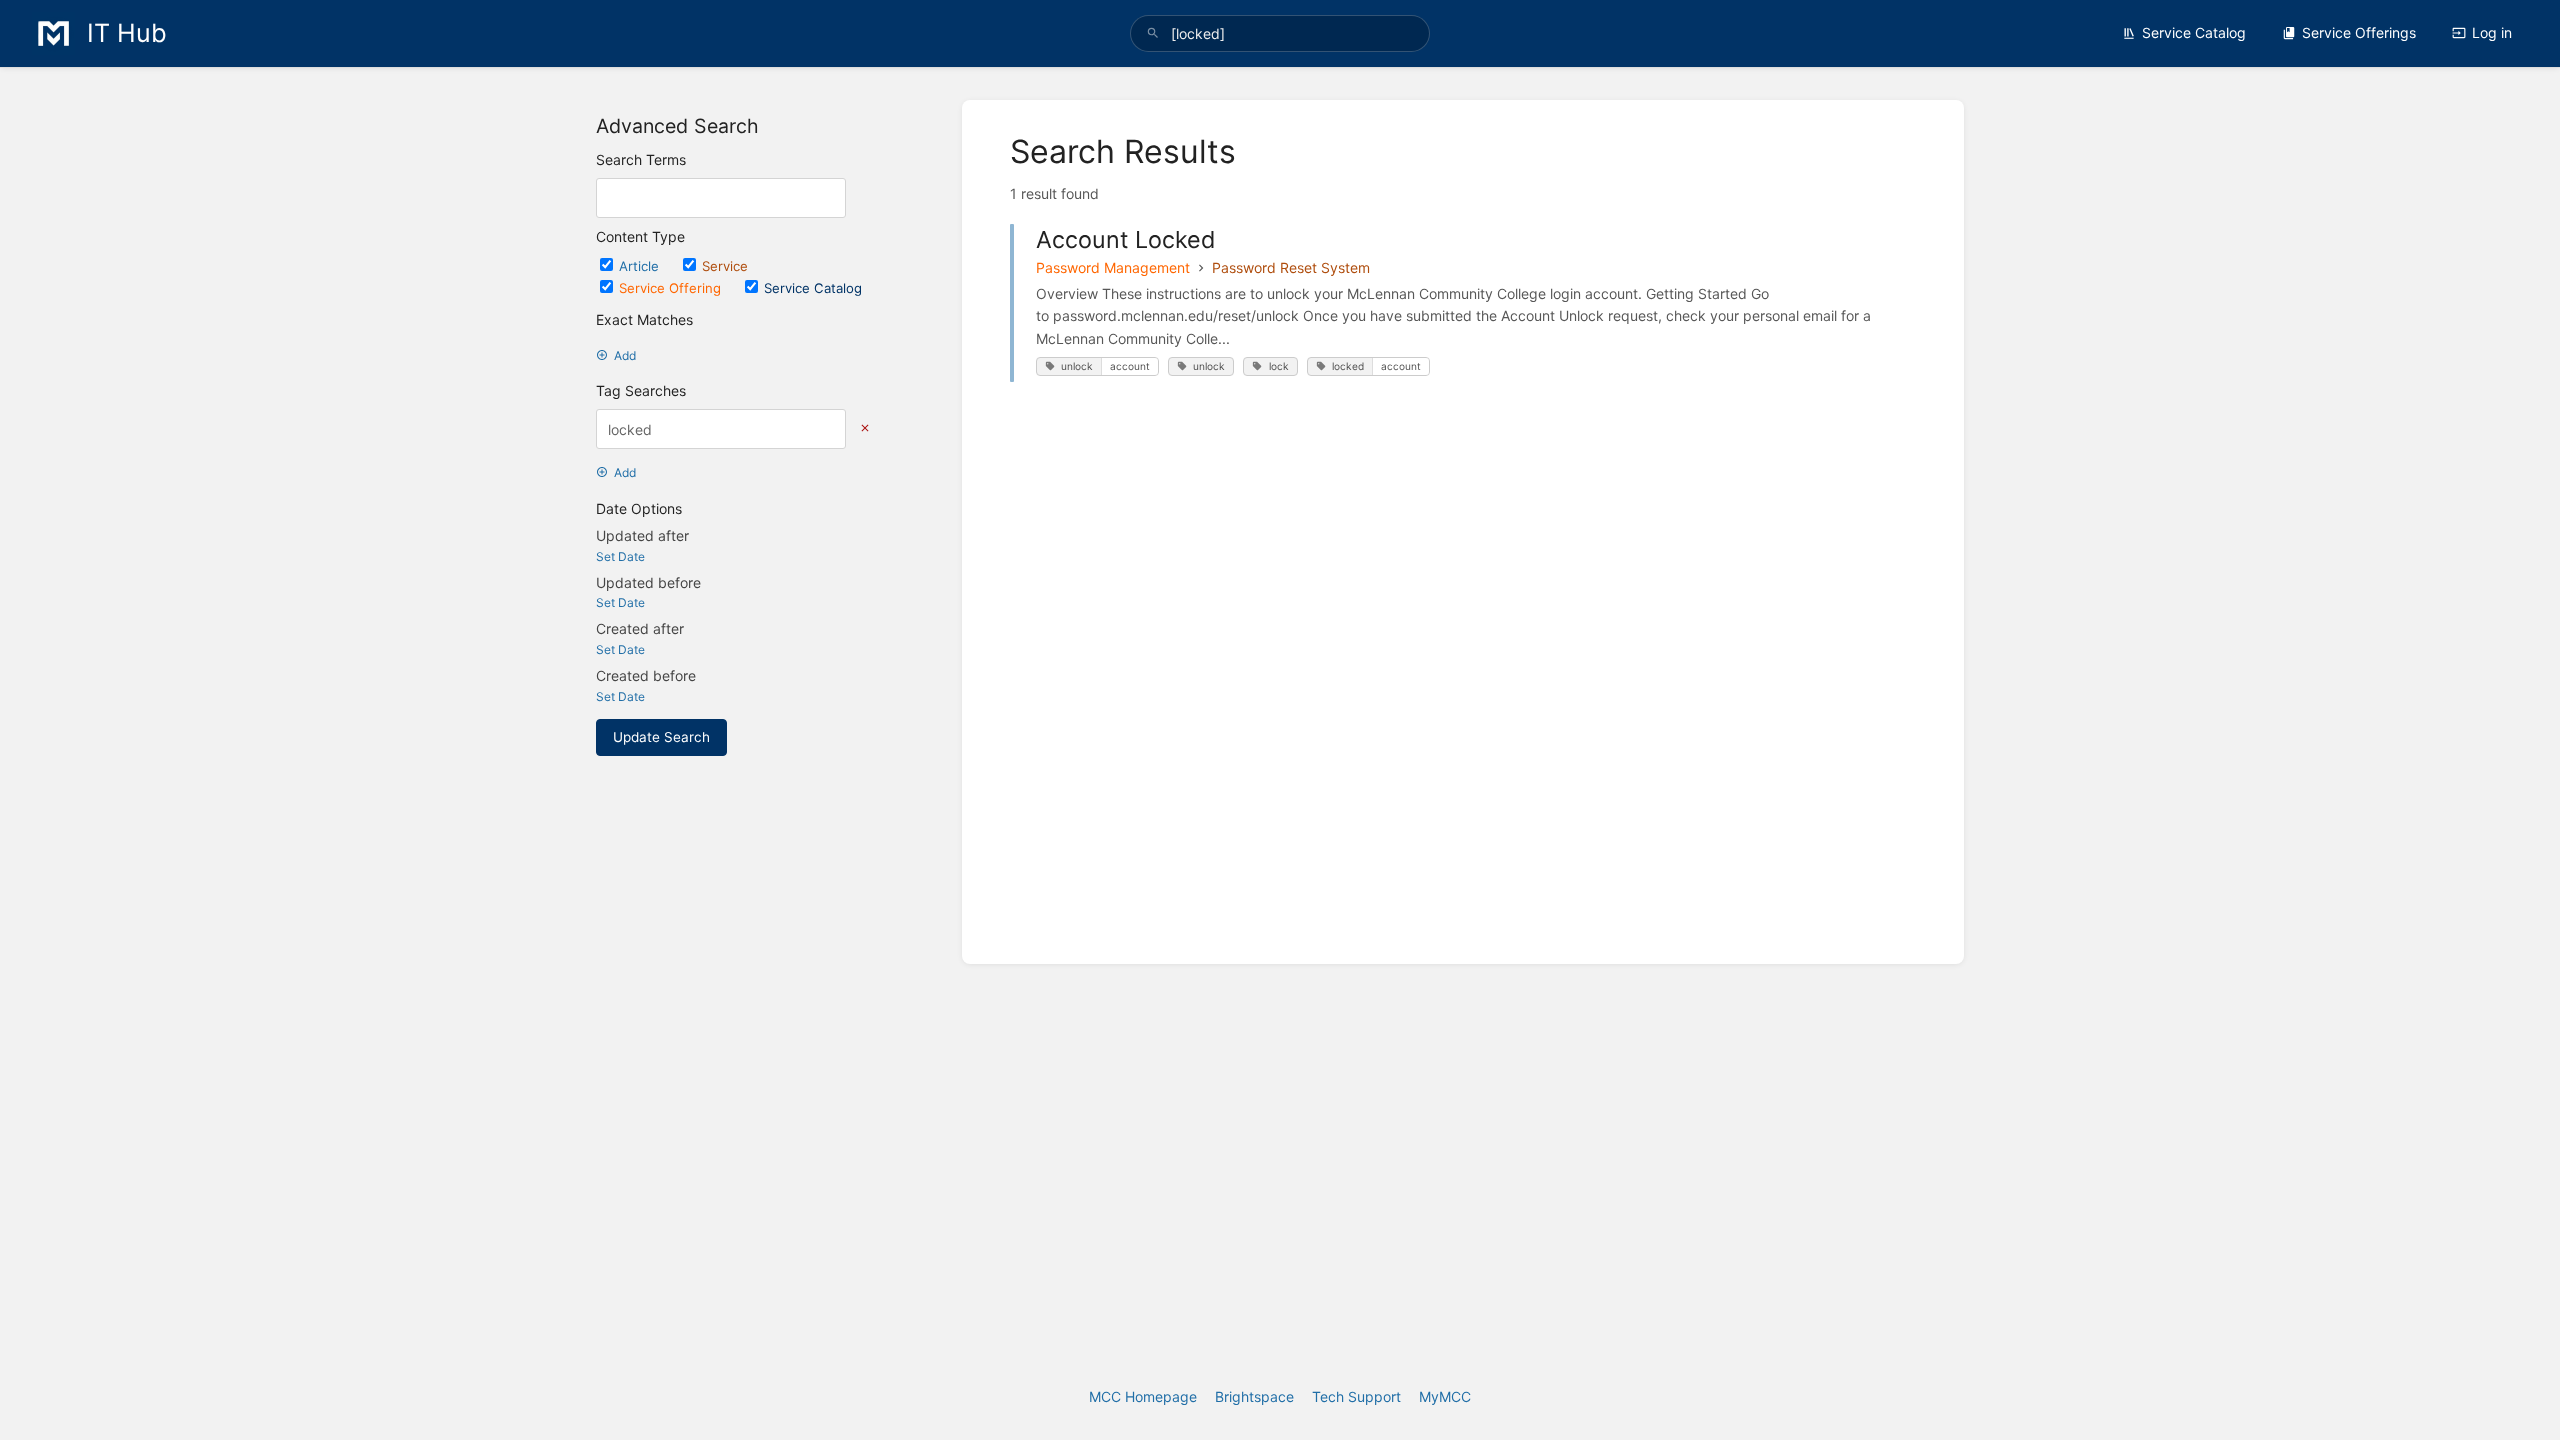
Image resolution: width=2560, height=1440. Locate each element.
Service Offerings (2359, 32)
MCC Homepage (1143, 1396)
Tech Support (1356, 1396)
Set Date (620, 556)
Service (725, 266)
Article (641, 266)
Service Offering (672, 288)
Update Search (661, 737)
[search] (1280, 33)
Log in (2492, 32)
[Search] (1153, 33)
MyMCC (1445, 1396)
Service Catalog (2194, 32)
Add (625, 355)
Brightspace (1254, 1396)
